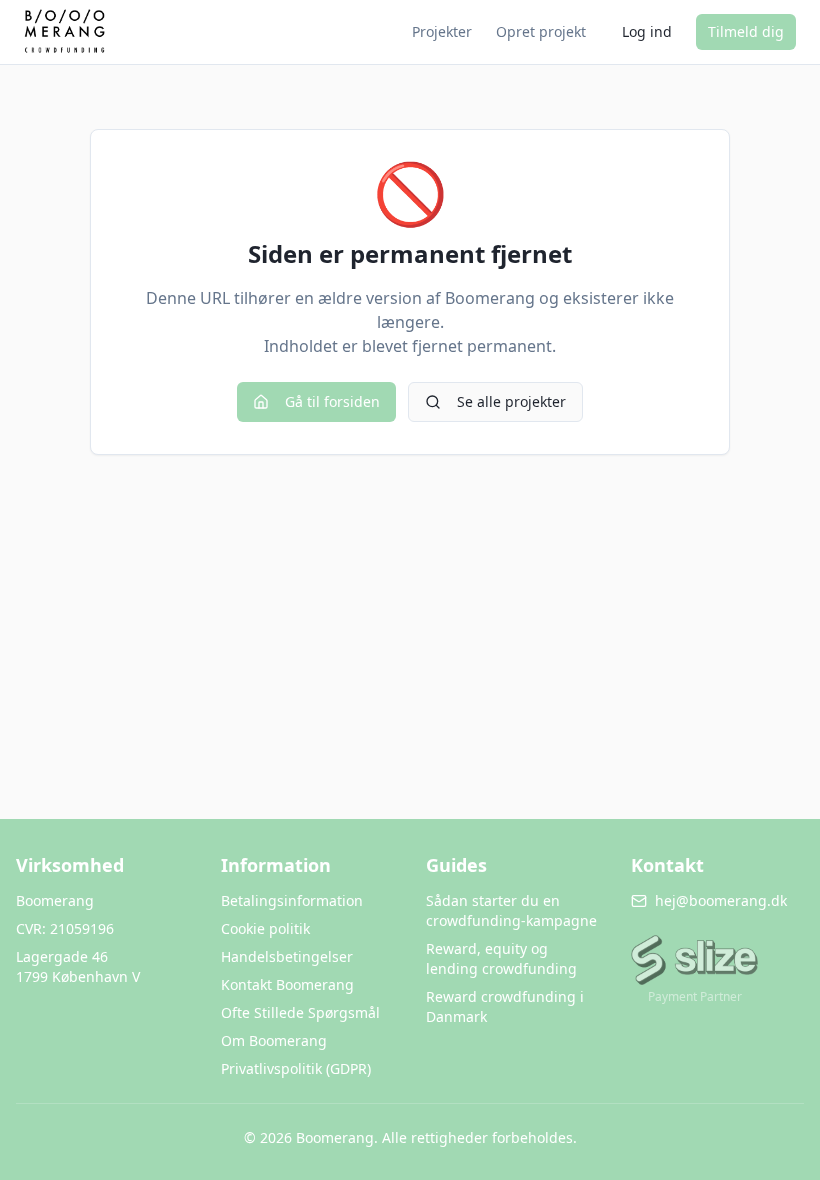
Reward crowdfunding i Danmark (505, 1006)
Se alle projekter (511, 401)
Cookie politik (265, 928)
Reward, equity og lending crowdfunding (501, 958)
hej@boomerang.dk (721, 900)
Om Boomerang (274, 1040)
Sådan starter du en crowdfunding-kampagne (511, 910)
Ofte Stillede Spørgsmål (300, 1012)
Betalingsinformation (292, 900)
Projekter (442, 31)
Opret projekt (541, 31)
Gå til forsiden (332, 401)
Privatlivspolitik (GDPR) (296, 1068)
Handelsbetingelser (287, 956)
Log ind (647, 31)
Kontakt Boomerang (287, 984)
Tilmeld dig (746, 31)
